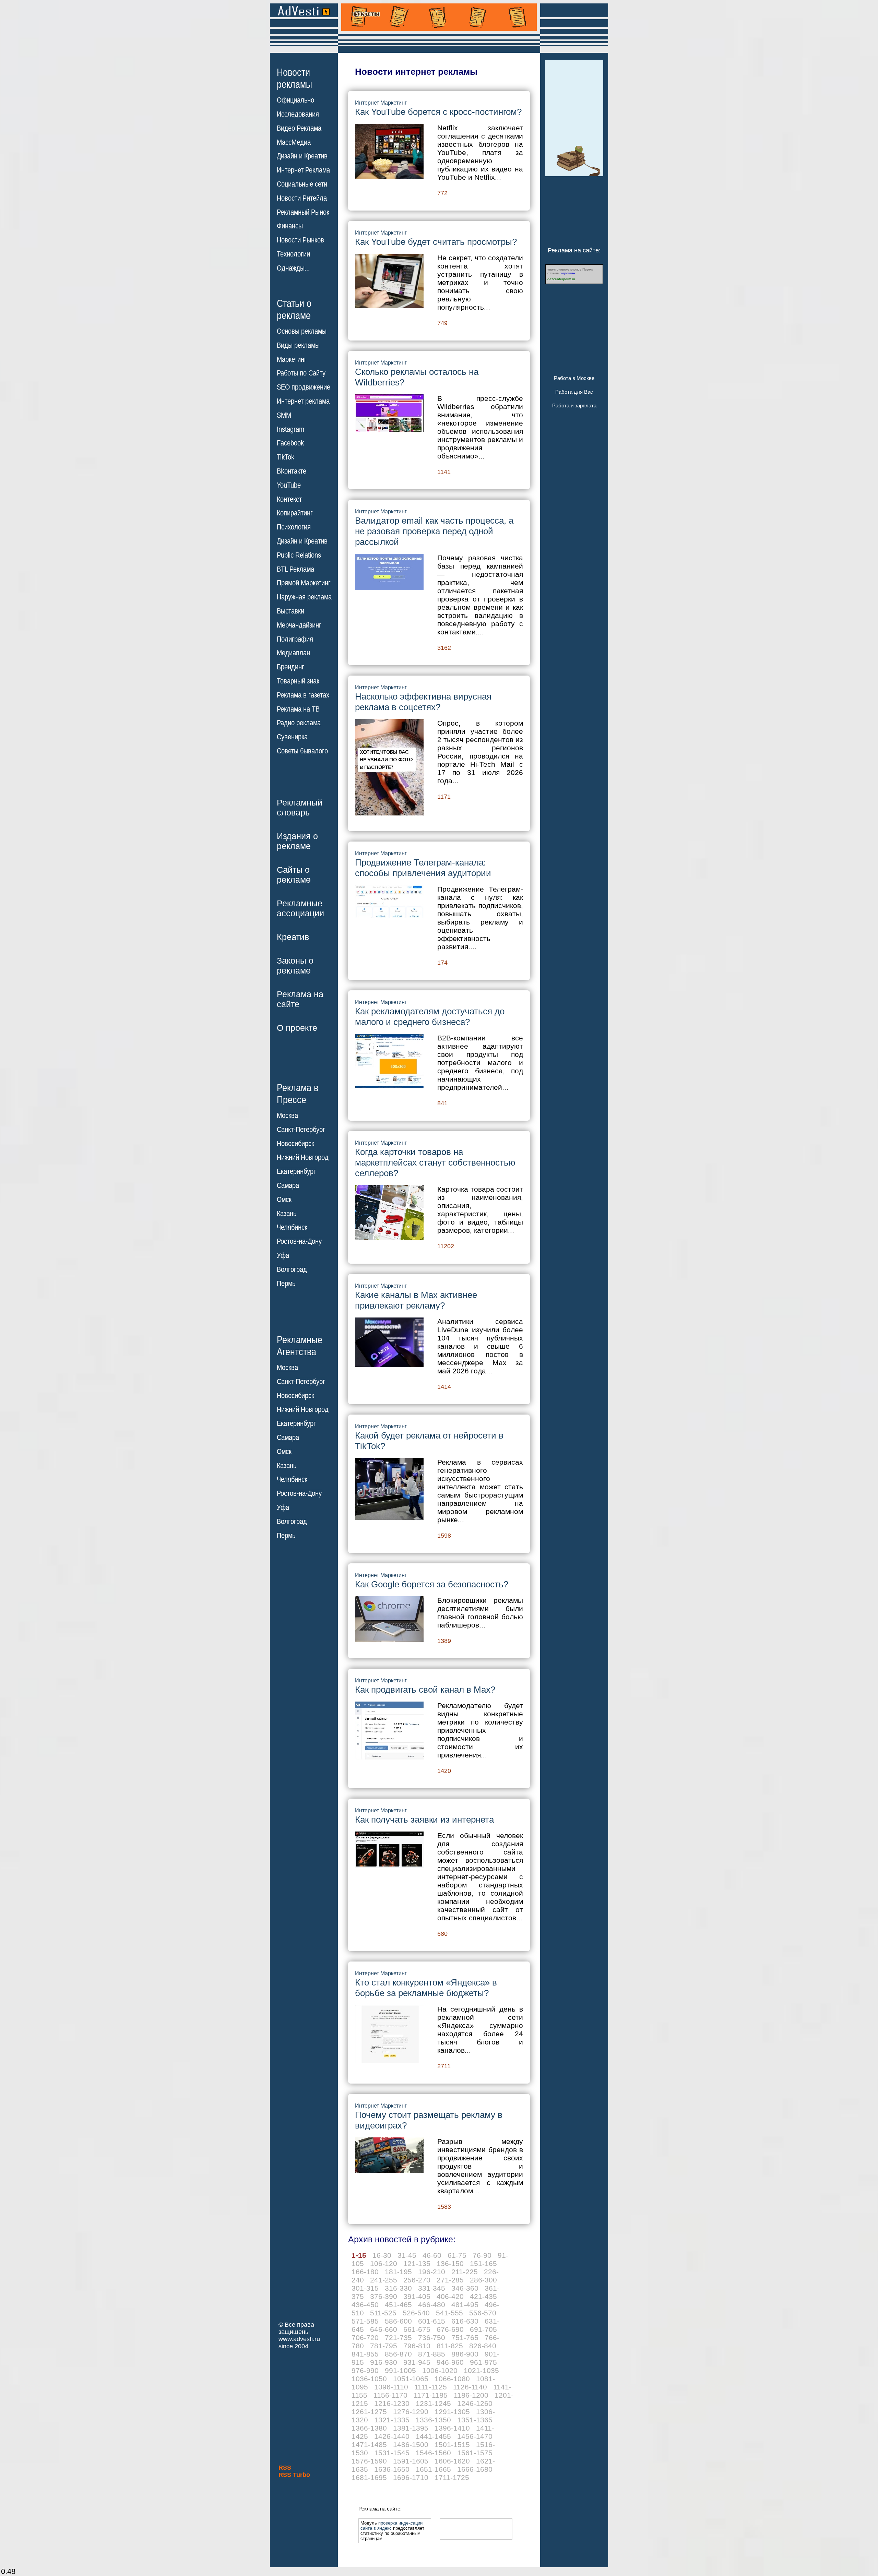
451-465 (398, 2305)
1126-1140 (470, 2387)
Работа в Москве (574, 378)
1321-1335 (392, 2420)
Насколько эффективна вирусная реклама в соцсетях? (423, 702)
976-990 (365, 2370)
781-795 (384, 2346)
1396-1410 (452, 2428)
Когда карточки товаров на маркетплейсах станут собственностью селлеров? (435, 1162)
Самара (288, 1185)
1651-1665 (433, 2469)
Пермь (286, 1284)
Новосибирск (295, 1144)
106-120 (384, 2263)
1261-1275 (369, 2412)
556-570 (483, 2313)
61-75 (457, 2255)
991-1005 (400, 2370)
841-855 (365, 2354)
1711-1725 (452, 2477)
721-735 (398, 2338)
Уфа (283, 1255)
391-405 (417, 2296)
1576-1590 (369, 2461)
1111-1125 (431, 2387)
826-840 (483, 2346)
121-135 (417, 2263)
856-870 (398, 2354)
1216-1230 (392, 2403)
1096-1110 (391, 2387)
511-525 (383, 2313)
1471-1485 (369, 2444)
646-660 (384, 2329)
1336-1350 (433, 2420)
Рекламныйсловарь (300, 807)
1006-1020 (440, 2370)
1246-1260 (475, 2403)
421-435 (483, 2296)
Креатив (293, 937)
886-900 (465, 2354)
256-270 (417, 2280)
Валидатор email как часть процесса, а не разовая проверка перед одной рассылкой (434, 531)
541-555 (449, 2313)
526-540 (416, 2313)
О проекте (297, 1028)
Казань (287, 1214)
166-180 (365, 2272)
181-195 (398, 2272)
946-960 (450, 2362)
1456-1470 (475, 2436)
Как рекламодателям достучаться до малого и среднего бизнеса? (430, 1017)
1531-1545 (392, 2453)
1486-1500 (411, 2444)
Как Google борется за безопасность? (432, 1584)
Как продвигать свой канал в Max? (425, 1690)
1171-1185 (431, 2395)
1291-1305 (452, 2412)
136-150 (450, 2263)
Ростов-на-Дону (299, 1241)
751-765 (465, 2338)
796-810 (417, 2346)
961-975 (483, 2362)
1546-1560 (433, 2453)
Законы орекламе (295, 965)
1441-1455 (433, 2436)
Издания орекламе (297, 841)
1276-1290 (411, 2412)
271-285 (450, 2280)
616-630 (465, 2321)
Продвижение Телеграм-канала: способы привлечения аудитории (423, 868)
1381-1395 (411, 2428)
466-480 (432, 2305)
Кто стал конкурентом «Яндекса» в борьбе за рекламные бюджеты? (426, 1988)
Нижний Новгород (303, 1157)
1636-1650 (392, 2469)
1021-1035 (481, 2370)
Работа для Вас (574, 392)
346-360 (465, 2288)
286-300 (483, 2280)
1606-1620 (452, 2461)
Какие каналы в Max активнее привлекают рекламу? (416, 1300)
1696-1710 (411, 2477)
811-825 (450, 2346)
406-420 (450, 2296)
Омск (284, 1200)
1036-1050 (369, 2379)
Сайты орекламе (294, 875)
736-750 (432, 2338)
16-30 (382, 2255)
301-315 (365, 2288)
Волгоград (292, 1269)
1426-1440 (392, 2436)
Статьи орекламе (294, 309)
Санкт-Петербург (301, 1130)
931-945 (417, 2362)
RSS (285, 2468)
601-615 (432, 2321)
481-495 (465, 2305)
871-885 (432, 2354)
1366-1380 (369, 2428)
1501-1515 (452, 2444)
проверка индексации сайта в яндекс (391, 2526)
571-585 (365, 2321)
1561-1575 (475, 2453)
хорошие (568, 273)
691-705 (483, 2329)
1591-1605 (411, 2461)
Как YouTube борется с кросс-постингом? (438, 112)
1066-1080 (452, 2379)
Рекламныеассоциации (300, 908)
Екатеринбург (296, 1171)
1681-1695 (369, 2477)
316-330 (398, 2288)
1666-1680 (475, 2469)
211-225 (465, 2272)
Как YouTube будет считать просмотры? (436, 242)
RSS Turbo (294, 2475)
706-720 (365, 2338)
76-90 (482, 2255)
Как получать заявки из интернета (424, 1820)
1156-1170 (390, 2395)
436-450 (365, 2305)
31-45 (407, 2255)
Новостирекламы (294, 78)
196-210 (432, 2272)
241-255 (384, 2280)
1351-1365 (475, 2420)
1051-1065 (411, 2379)
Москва (287, 1116)
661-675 (417, 2329)
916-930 (384, 2362)
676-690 (450, 2329)
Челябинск (292, 1227)
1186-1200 (471, 2395)
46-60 (432, 2255)
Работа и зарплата (574, 406)
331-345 (432, 2288)
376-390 (384, 2296)
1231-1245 (433, 2403)
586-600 (398, 2321)
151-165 (483, 2263)
